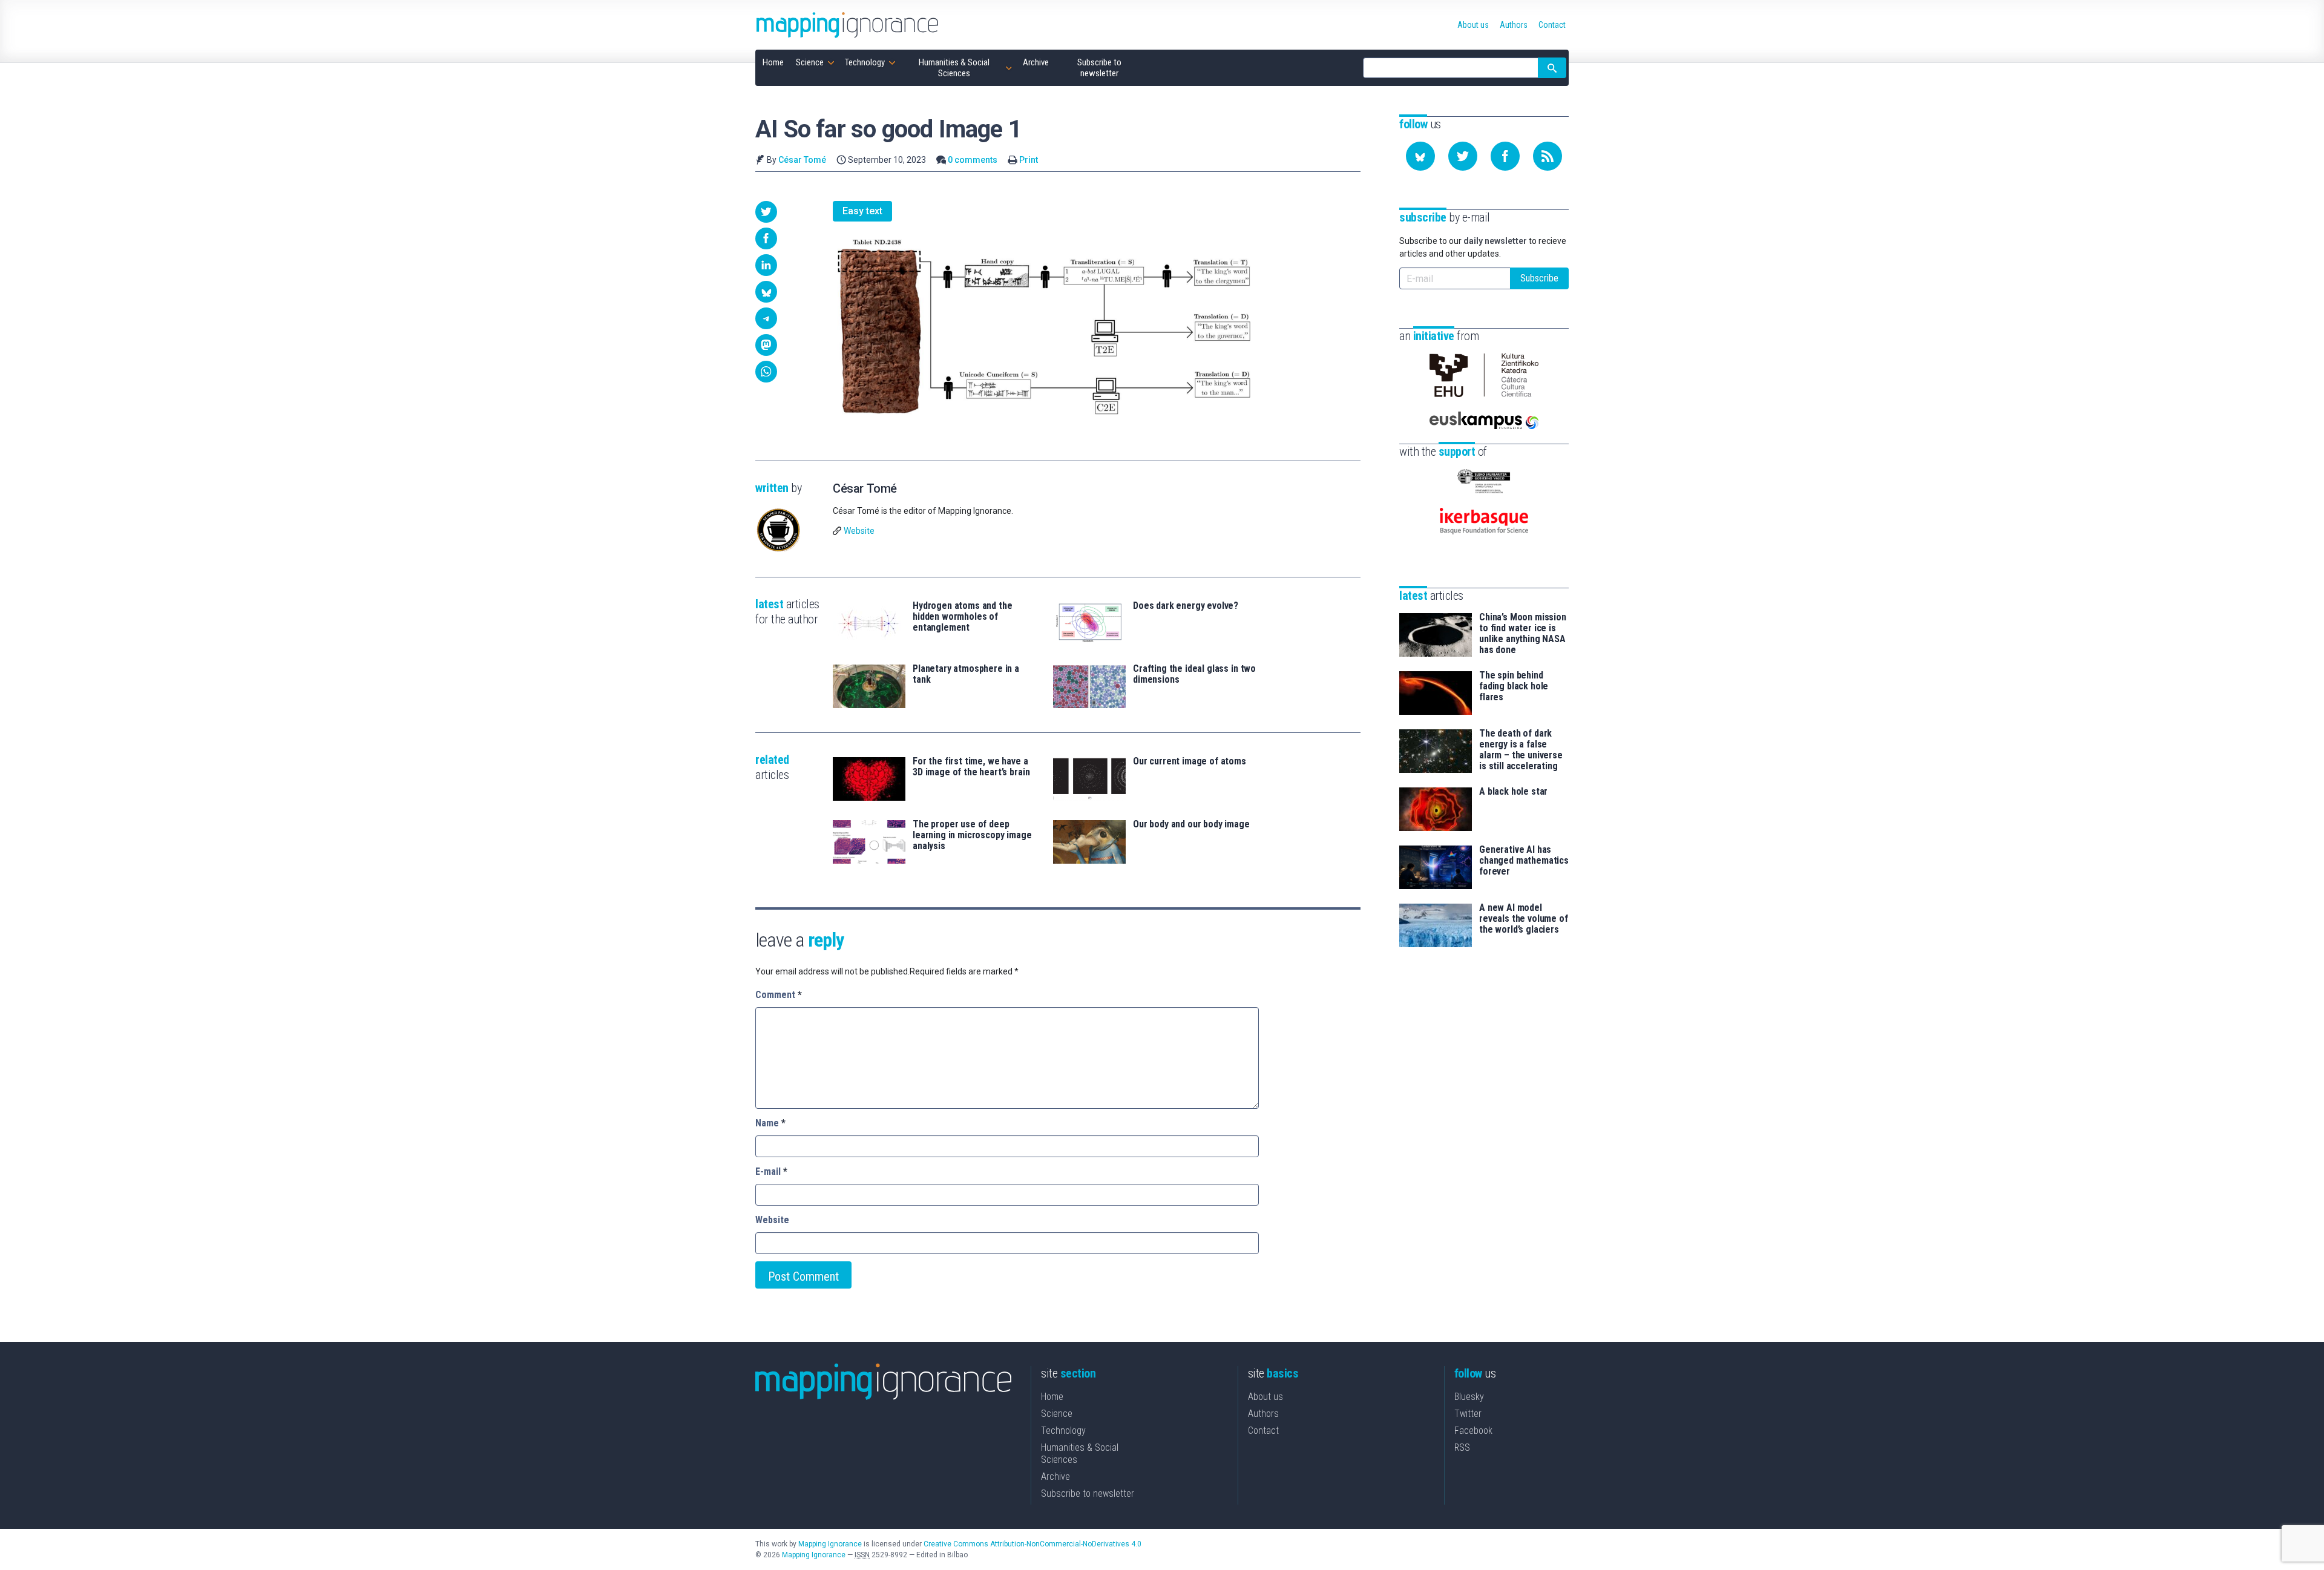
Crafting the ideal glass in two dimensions (1194, 674)
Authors (1263, 1414)
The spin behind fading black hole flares (1514, 686)
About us (1265, 1397)
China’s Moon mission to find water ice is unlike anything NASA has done (1523, 634)
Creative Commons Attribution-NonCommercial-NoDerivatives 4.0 (1032, 1544)
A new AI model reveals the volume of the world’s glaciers (1524, 919)
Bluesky (1469, 1397)
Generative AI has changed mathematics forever (1524, 861)
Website (859, 531)
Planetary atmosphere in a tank (966, 674)
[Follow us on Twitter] (1463, 156)
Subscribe (1539, 278)
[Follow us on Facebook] (1505, 156)
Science (1057, 1414)
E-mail (771, 1171)
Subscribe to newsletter (1088, 1493)
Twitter (1468, 1414)
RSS (1462, 1447)
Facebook (1473, 1430)
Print (1029, 160)
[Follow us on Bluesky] (1420, 156)
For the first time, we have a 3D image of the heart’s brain (971, 767)
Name (770, 1123)
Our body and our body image (1191, 824)
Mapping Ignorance (830, 1544)
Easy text (862, 211)
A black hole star (1513, 792)
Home (1052, 1397)
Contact (1263, 1430)
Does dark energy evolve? (1186, 606)
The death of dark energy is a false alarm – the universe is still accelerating (1521, 750)
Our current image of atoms (1190, 761)
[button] (766, 212)
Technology (1063, 1430)
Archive (1055, 1476)
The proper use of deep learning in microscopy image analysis (972, 835)
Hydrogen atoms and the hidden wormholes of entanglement (962, 617)
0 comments (973, 160)
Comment (779, 995)
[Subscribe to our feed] (1548, 156)
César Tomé (802, 160)
